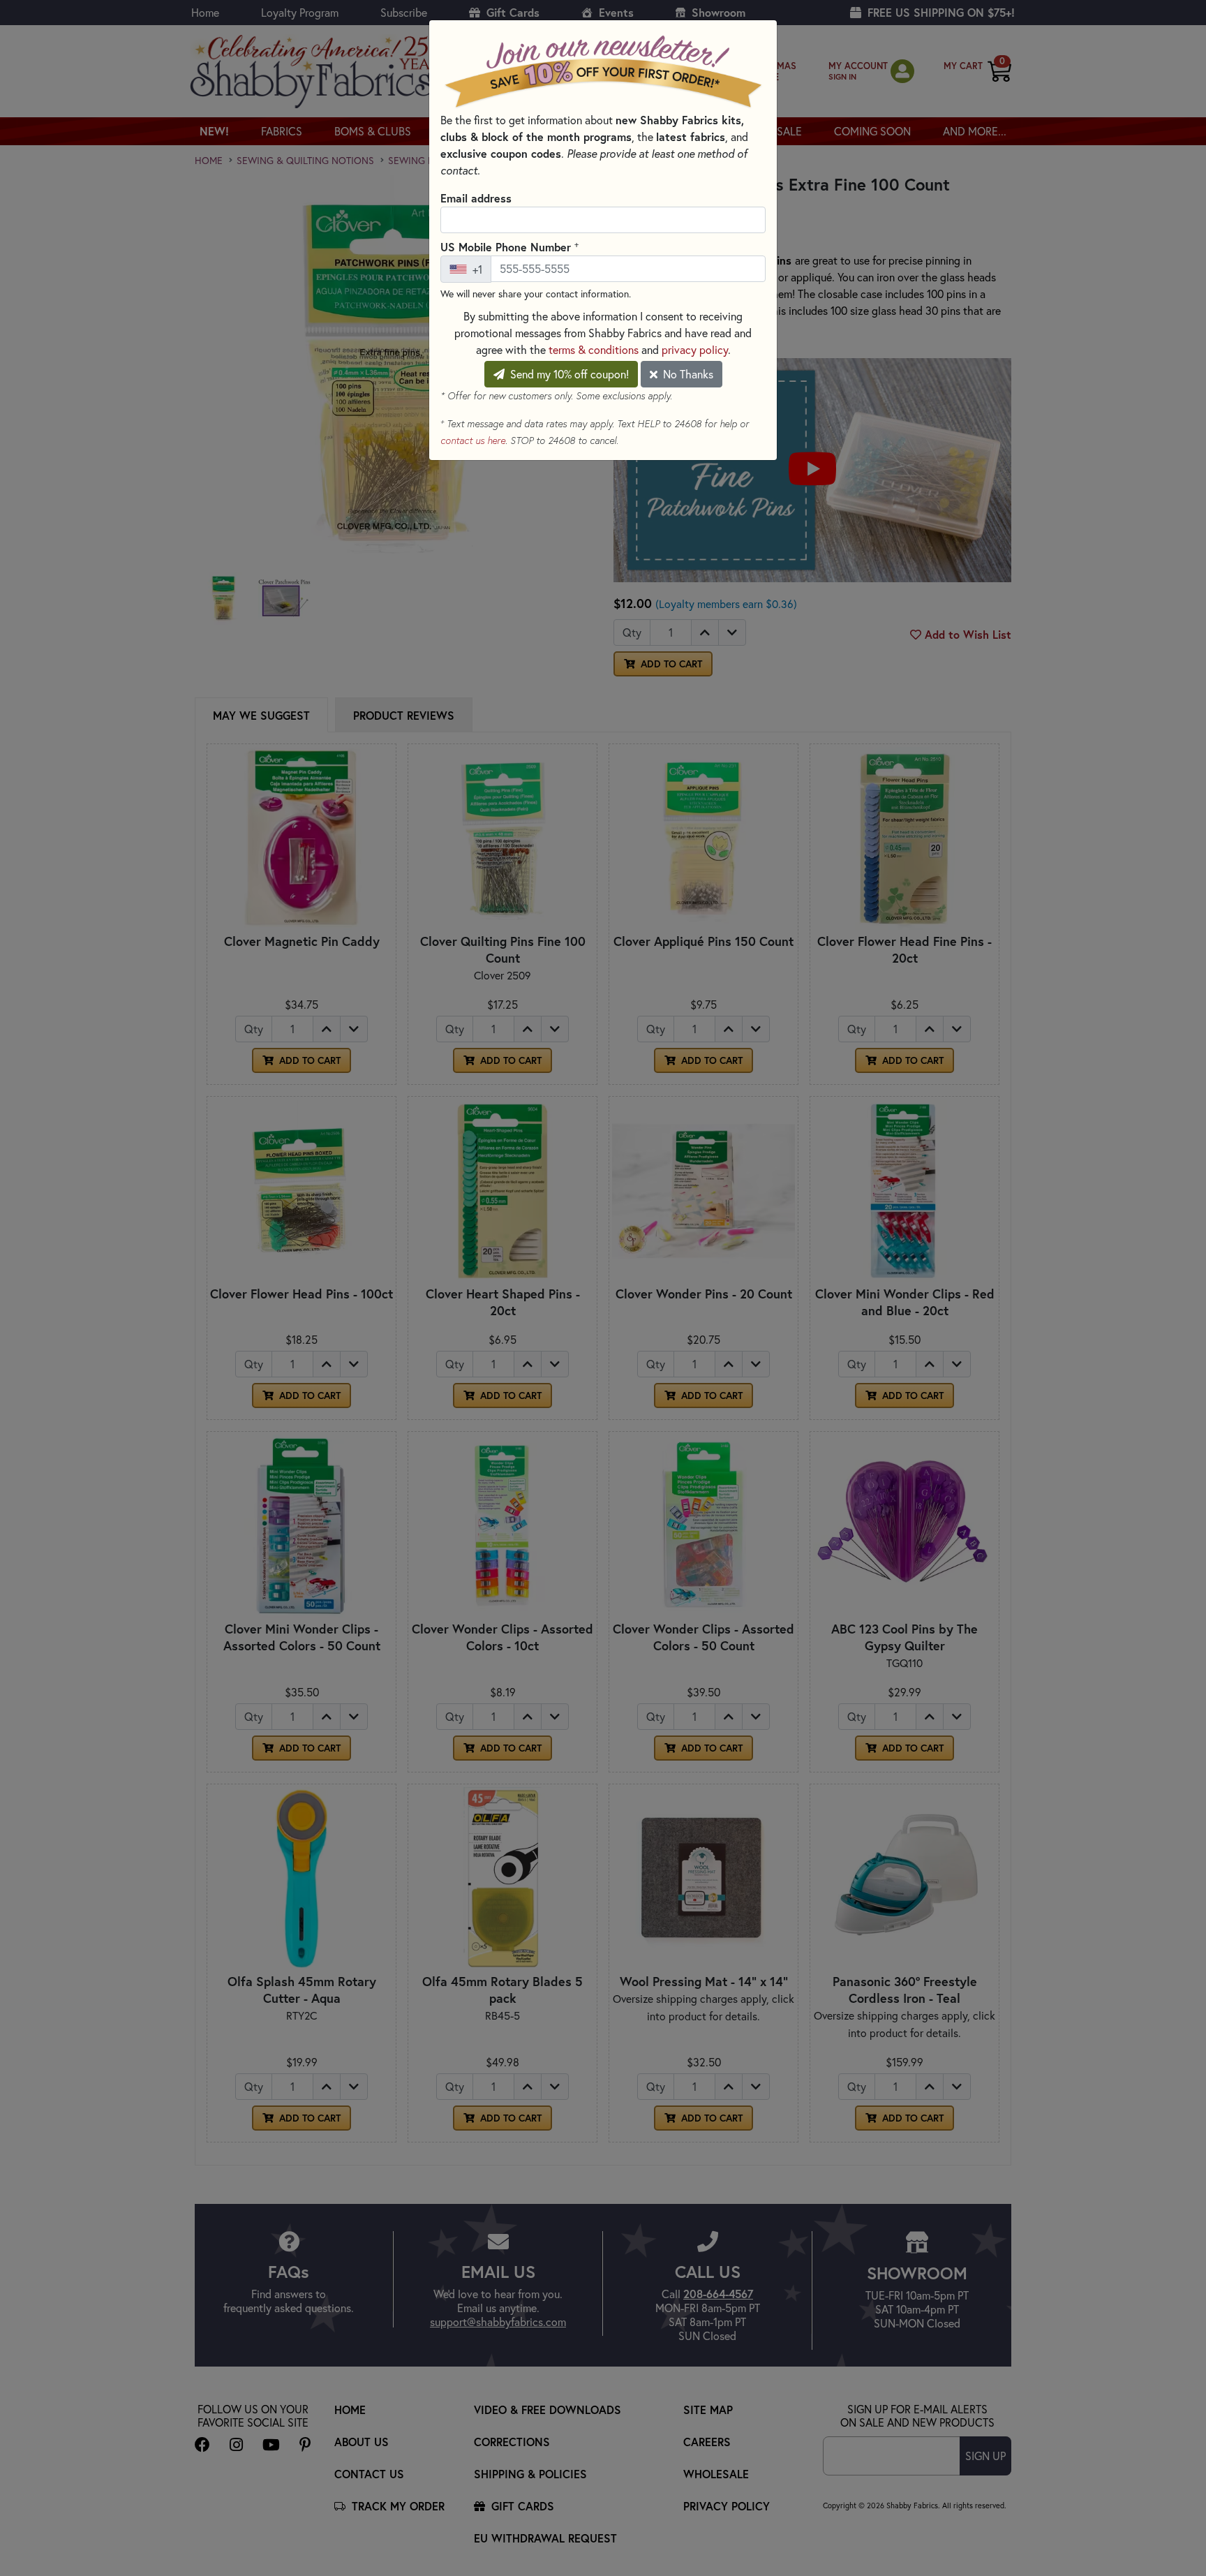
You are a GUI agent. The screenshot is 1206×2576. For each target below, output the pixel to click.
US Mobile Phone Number (509, 246)
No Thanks (687, 374)
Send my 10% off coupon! (568, 374)
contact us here (473, 441)
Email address (476, 198)
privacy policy (695, 350)
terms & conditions (594, 350)
